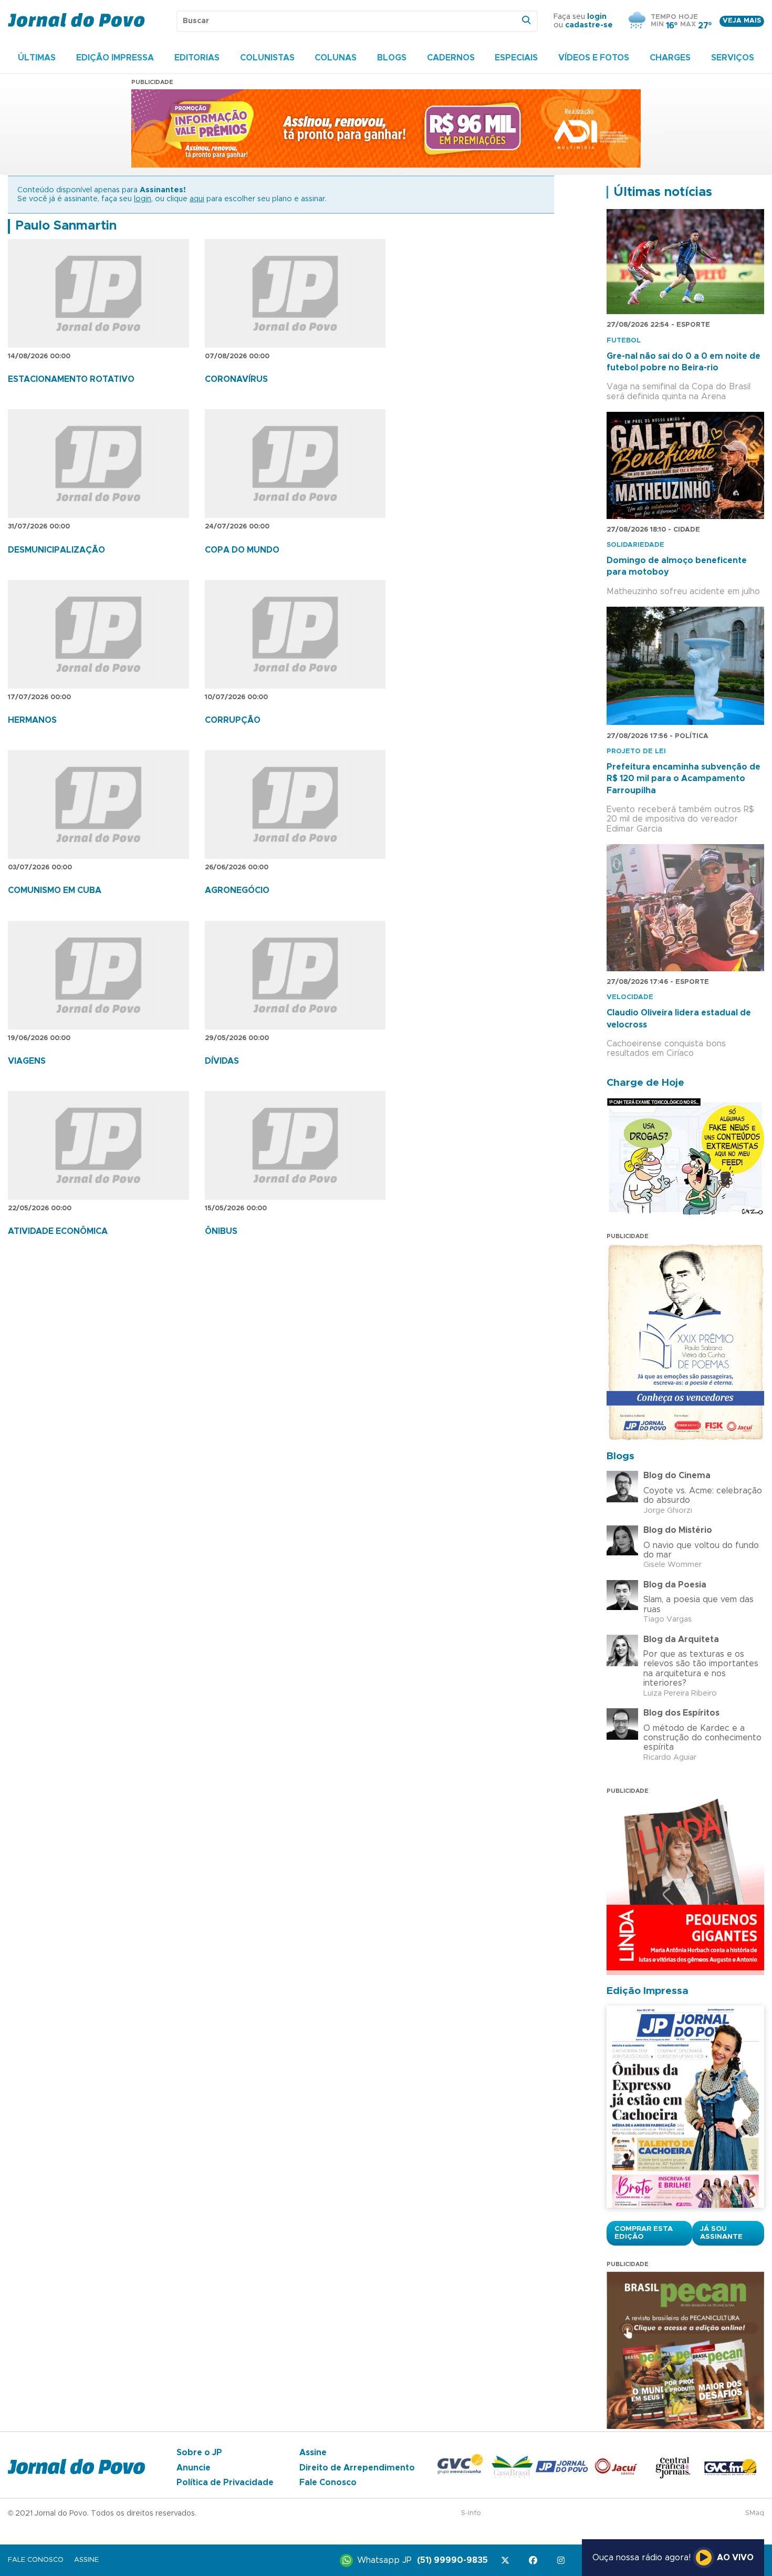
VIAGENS (27, 1061)
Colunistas (267, 58)
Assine (313, 2453)
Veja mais (742, 21)
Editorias (197, 58)
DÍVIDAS (222, 1061)
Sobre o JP (199, 2453)
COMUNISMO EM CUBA (55, 890)
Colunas (336, 58)
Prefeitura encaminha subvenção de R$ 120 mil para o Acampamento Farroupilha (684, 779)
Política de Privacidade (225, 2482)
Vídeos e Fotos (594, 58)
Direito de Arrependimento (357, 2468)
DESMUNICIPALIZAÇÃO (56, 550)
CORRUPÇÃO (233, 720)
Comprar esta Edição (644, 2233)
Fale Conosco (328, 2482)
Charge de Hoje (645, 1083)
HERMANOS (32, 720)
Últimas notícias (663, 192)
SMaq (755, 2513)
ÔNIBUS (221, 1231)
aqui (197, 199)
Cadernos (451, 58)
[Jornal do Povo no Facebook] (535, 2561)
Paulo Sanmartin (66, 226)
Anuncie (194, 2468)
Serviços (733, 58)
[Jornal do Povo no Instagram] (563, 2561)
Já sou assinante (721, 2233)
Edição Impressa (115, 58)
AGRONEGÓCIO (237, 890)
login (597, 17)
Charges (670, 58)
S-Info (471, 2513)
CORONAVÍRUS (236, 379)
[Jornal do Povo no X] (507, 2561)
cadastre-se (589, 25)
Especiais (516, 58)
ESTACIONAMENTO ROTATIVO (71, 379)
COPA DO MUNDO (242, 550)
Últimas (37, 58)
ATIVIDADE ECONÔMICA (58, 1231)
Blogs (392, 58)
